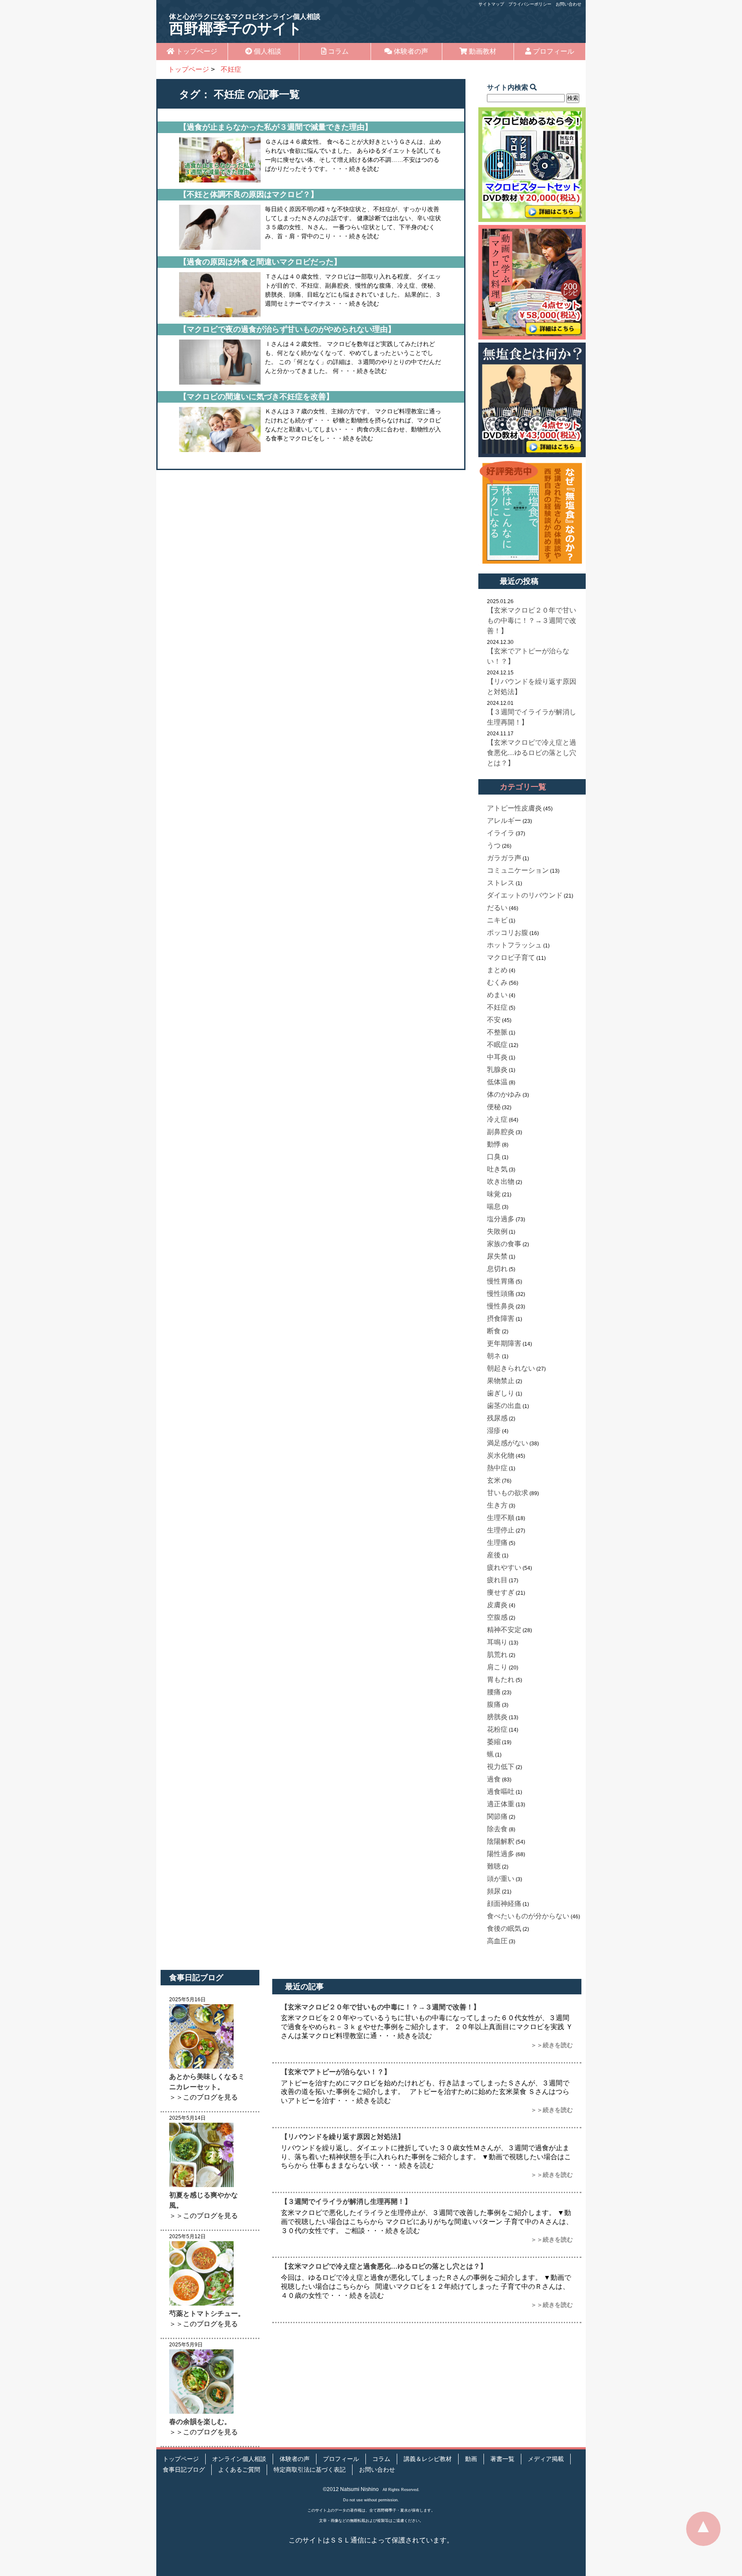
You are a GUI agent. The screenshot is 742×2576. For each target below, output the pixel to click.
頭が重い (501, 1879)
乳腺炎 (497, 1070)
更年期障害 (504, 1343)
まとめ (497, 970)
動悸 (494, 1144)
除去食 (497, 1829)
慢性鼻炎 (501, 1306)
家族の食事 (504, 1244)
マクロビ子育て (511, 957)
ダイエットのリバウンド (525, 895)
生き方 (497, 1505)
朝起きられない (511, 1368)
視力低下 (501, 1767)
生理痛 (497, 1543)
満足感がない (508, 1443)
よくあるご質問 (239, 2470)
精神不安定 (504, 1630)
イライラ (501, 833)
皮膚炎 (497, 1605)
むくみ (497, 982)
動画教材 (482, 51)
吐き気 (497, 1169)
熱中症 (497, 1468)
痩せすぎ (501, 1592)
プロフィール (553, 51)
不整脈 (497, 1032)
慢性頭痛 (501, 1294)
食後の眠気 (504, 1928)
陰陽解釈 (501, 1841)
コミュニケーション (518, 870)
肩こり (497, 1667)
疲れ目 (497, 1580)
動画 (471, 2459)
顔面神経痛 (504, 1904)
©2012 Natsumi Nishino (351, 2489)
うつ (494, 845)
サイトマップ (491, 4)
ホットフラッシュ (514, 945)
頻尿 (494, 1891)
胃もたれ (501, 1679)
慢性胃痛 (501, 1281)
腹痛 (494, 1704)
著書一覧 (502, 2459)
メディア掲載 (546, 2459)
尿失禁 (497, 1256)
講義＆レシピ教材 (428, 2459)
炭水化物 (501, 1455)
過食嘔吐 (501, 1792)
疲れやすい (504, 1567)
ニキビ (497, 920)
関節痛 (497, 1816)
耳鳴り (497, 1642)
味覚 (494, 1194)
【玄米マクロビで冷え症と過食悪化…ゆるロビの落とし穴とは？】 (532, 753)
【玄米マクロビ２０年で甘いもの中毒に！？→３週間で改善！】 (532, 620)
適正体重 (501, 1804)
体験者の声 (410, 51)
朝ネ (494, 1356)
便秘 (494, 1107)
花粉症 (497, 1729)
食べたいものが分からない (528, 1916)
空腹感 (497, 1617)
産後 (494, 1555)
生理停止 (501, 1530)
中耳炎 (497, 1057)
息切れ (497, 1269)
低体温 (497, 1082)
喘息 (494, 1206)
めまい (497, 995)
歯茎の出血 (504, 1406)
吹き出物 (501, 1182)
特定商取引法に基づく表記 (310, 2470)
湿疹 (494, 1431)
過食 (494, 1779)
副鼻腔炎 (501, 1132)
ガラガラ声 (504, 858)
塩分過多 (501, 1219)
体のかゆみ (504, 1094)
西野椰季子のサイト (245, 25)
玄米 (494, 1480)
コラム (338, 51)
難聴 (494, 1866)
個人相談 (267, 51)
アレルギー (504, 821)
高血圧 (497, 1941)
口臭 (494, 1157)
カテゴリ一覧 (523, 787)
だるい (497, 908)
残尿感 (497, 1418)
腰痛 (494, 1692)
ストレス (501, 883)
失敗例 (497, 1231)
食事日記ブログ (184, 2470)
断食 (494, 1331)
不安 (494, 1020)
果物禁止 (501, 1381)
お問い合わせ (569, 4)
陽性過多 (501, 1854)
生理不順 (501, 1518)
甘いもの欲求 (508, 1493)
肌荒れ (497, 1655)
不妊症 (497, 1007)
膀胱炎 (497, 1717)
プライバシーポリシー (530, 4)
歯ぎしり (501, 1393)
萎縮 (494, 1742)
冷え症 (497, 1119)
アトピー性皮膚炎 (514, 808)
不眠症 (497, 1045)
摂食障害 (501, 1318)
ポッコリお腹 (508, 933)
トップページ (196, 51)
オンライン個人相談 (239, 2459)
